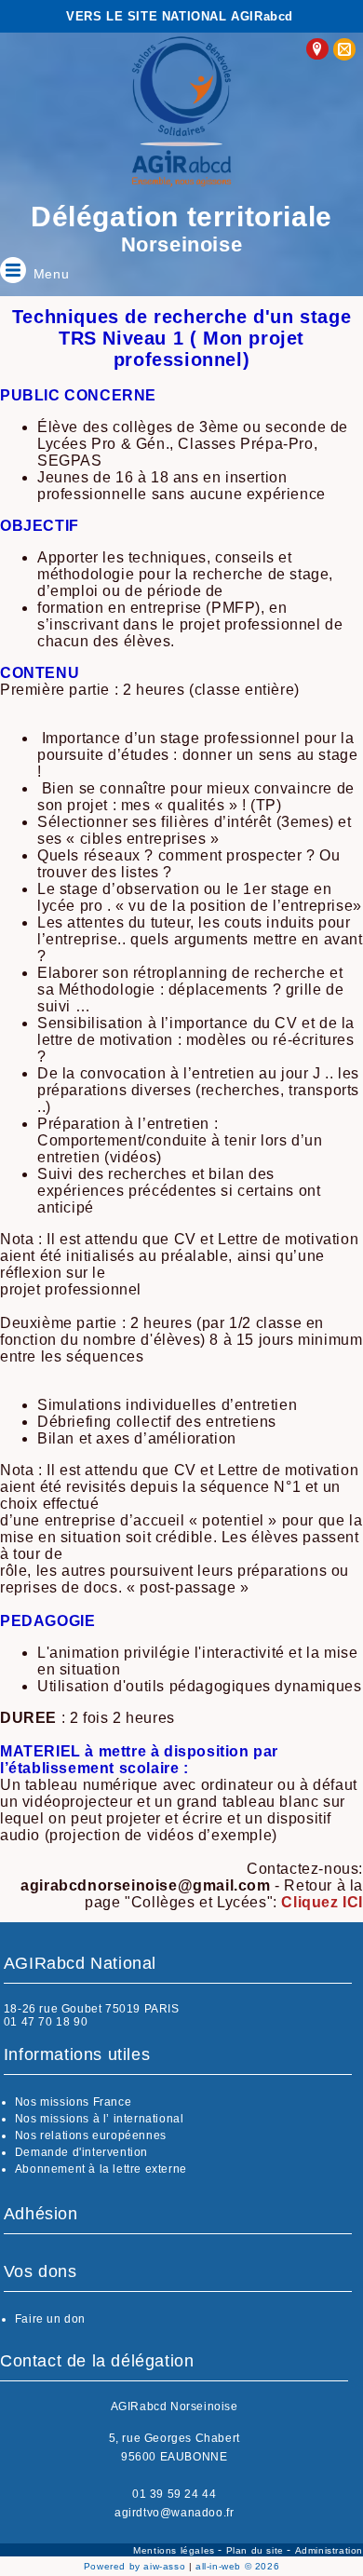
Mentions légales (175, 2550)
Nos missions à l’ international (100, 2119)
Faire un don (50, 2319)
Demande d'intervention (81, 2152)
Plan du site (257, 2550)
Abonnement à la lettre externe (101, 2169)
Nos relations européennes (91, 2135)
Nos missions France (73, 2102)
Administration (329, 2550)
